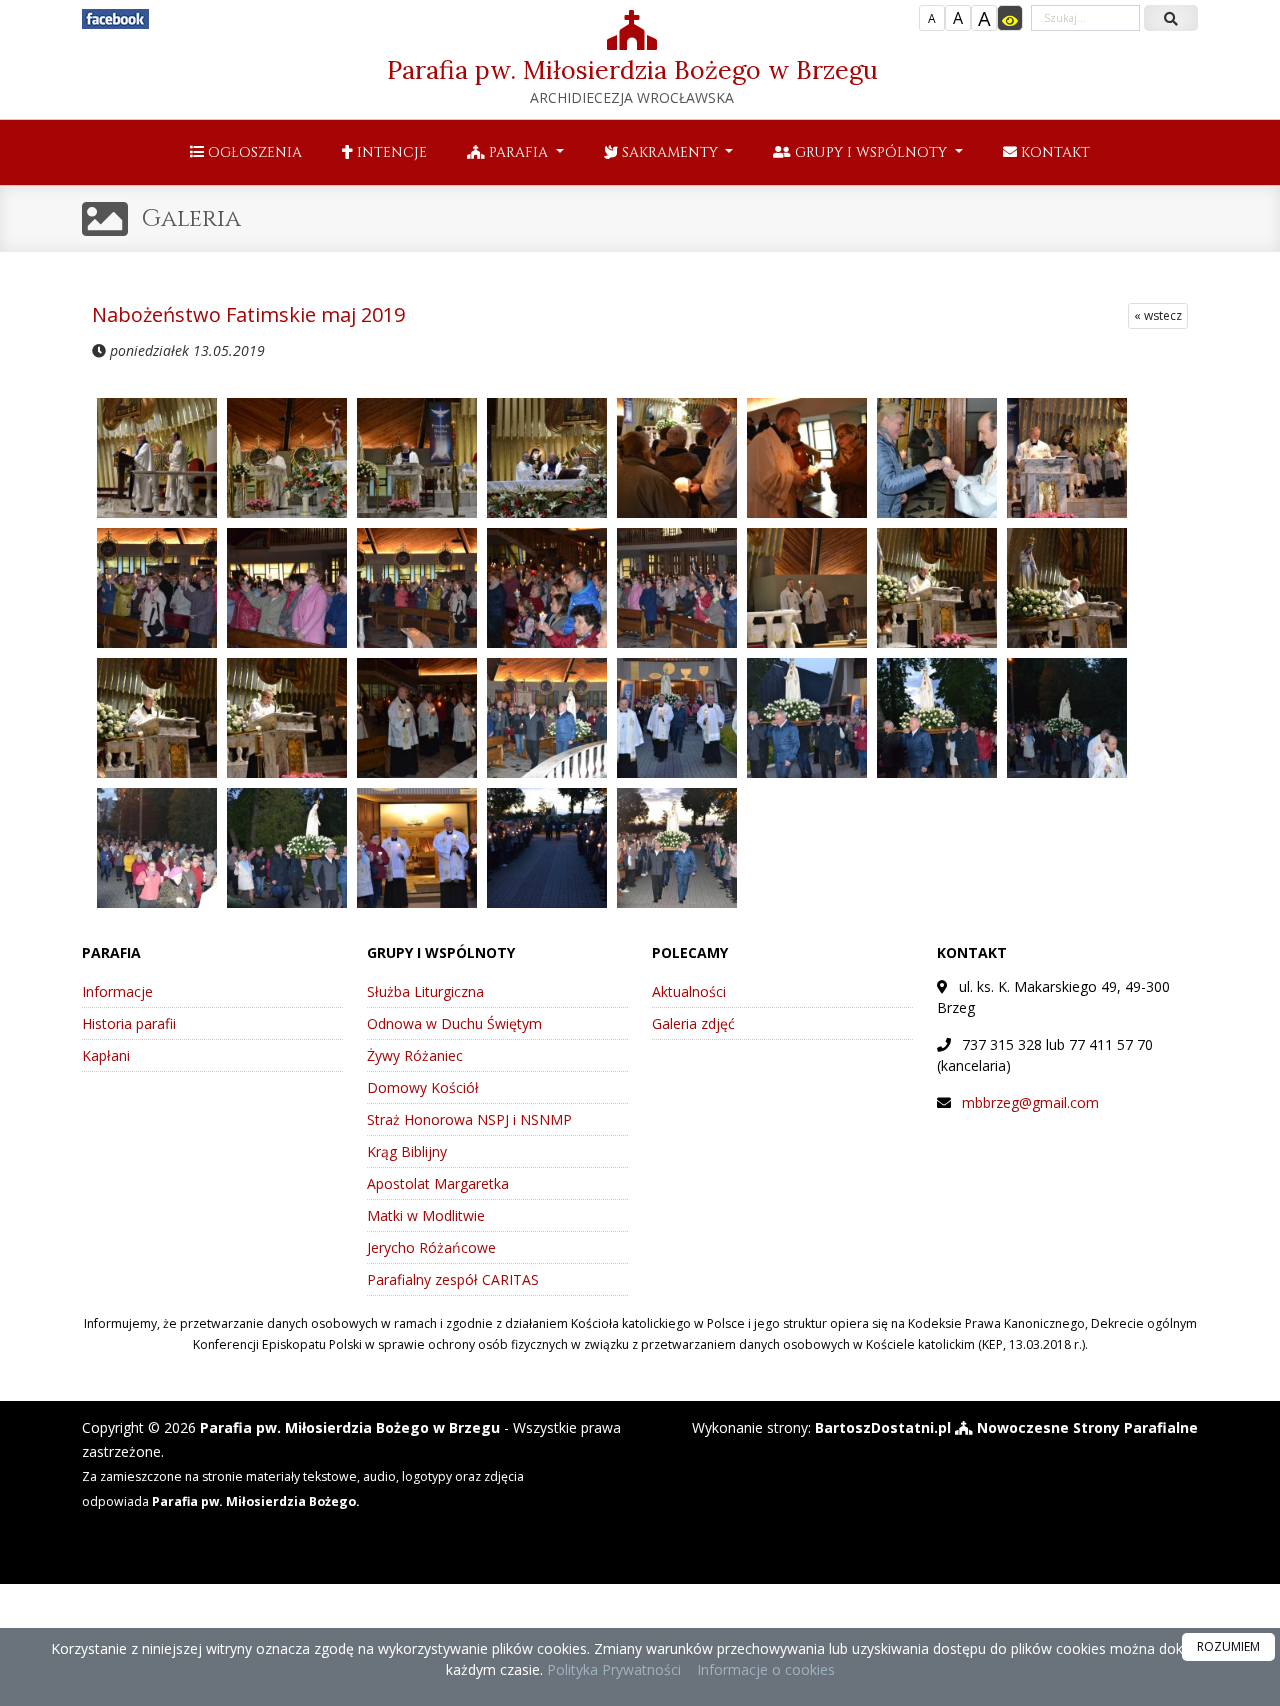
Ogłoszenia (253, 152)
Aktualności (689, 991)
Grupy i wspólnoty (871, 152)
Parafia (518, 152)
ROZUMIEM (1228, 1646)
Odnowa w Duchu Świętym (454, 1023)
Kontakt (1053, 152)
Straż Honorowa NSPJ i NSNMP (469, 1119)
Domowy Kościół (423, 1087)
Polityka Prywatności (612, 1669)
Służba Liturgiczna (425, 991)
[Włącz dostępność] (1010, 18)
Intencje (390, 152)
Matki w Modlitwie (426, 1215)
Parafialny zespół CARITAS (453, 1279)
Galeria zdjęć (693, 1023)
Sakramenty (670, 152)
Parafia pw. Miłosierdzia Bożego (632, 80)
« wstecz (1158, 315)
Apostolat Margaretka (438, 1183)
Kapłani (106, 1055)
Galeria (191, 219)
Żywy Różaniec (415, 1055)
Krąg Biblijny (407, 1151)
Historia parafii (129, 1023)
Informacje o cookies (766, 1669)
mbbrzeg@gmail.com (1030, 1102)
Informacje (117, 991)
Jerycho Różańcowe (431, 1247)
